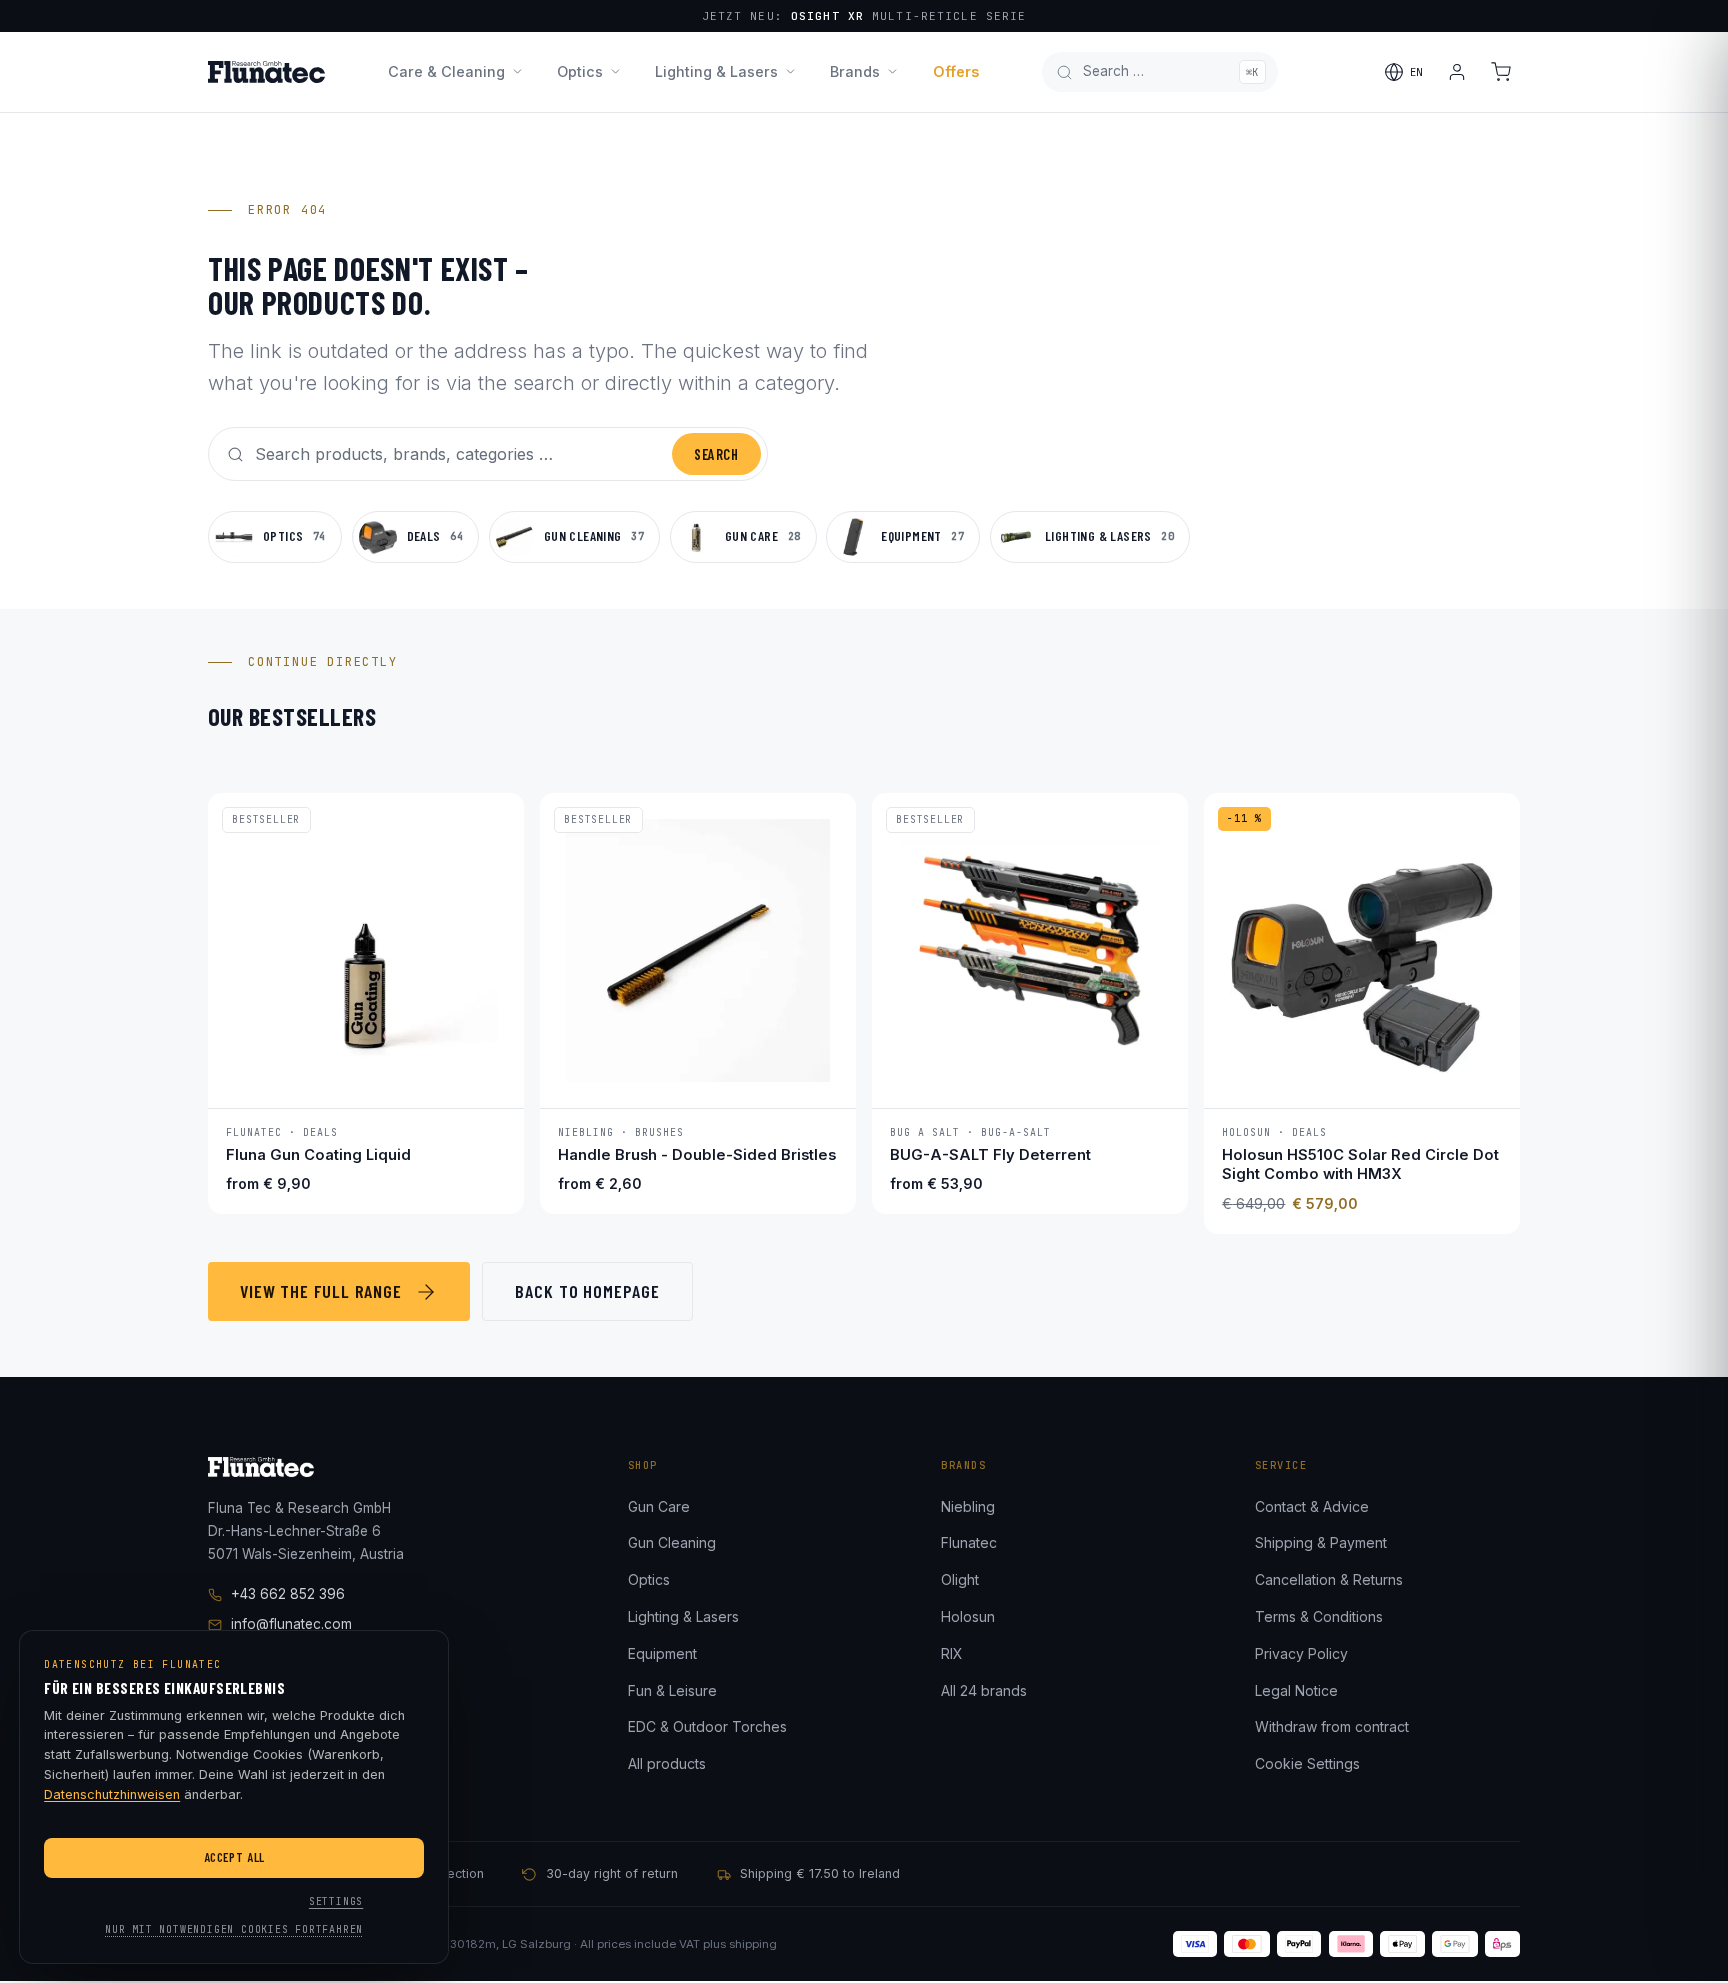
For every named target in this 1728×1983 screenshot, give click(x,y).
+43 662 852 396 (288, 1594)
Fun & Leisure (672, 1690)
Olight (960, 1579)
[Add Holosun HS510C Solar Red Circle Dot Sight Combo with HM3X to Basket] (1485, 1079)
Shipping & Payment (1321, 1542)
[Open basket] (1501, 72)
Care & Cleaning (446, 71)
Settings (336, 1901)
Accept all (234, 1857)
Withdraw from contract (1332, 1726)
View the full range (321, 1291)
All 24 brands (984, 1690)
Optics (580, 71)
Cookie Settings (1307, 1763)
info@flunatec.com (291, 1624)
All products (667, 1763)
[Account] (1457, 72)
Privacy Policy (1301, 1653)
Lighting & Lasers (716, 71)
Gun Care (659, 1506)
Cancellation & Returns (1329, 1579)
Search (716, 454)
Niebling (968, 1506)
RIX (952, 1653)
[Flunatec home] (266, 72)
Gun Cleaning (672, 1542)
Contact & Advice (1312, 1506)
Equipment (662, 1653)
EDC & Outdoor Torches (707, 1726)
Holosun (968, 1616)
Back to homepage (587, 1291)
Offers (956, 71)
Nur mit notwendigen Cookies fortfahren (234, 1929)
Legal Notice (1296, 1690)
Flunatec (969, 1542)
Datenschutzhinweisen (112, 1794)
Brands (855, 71)
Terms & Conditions (1319, 1616)
